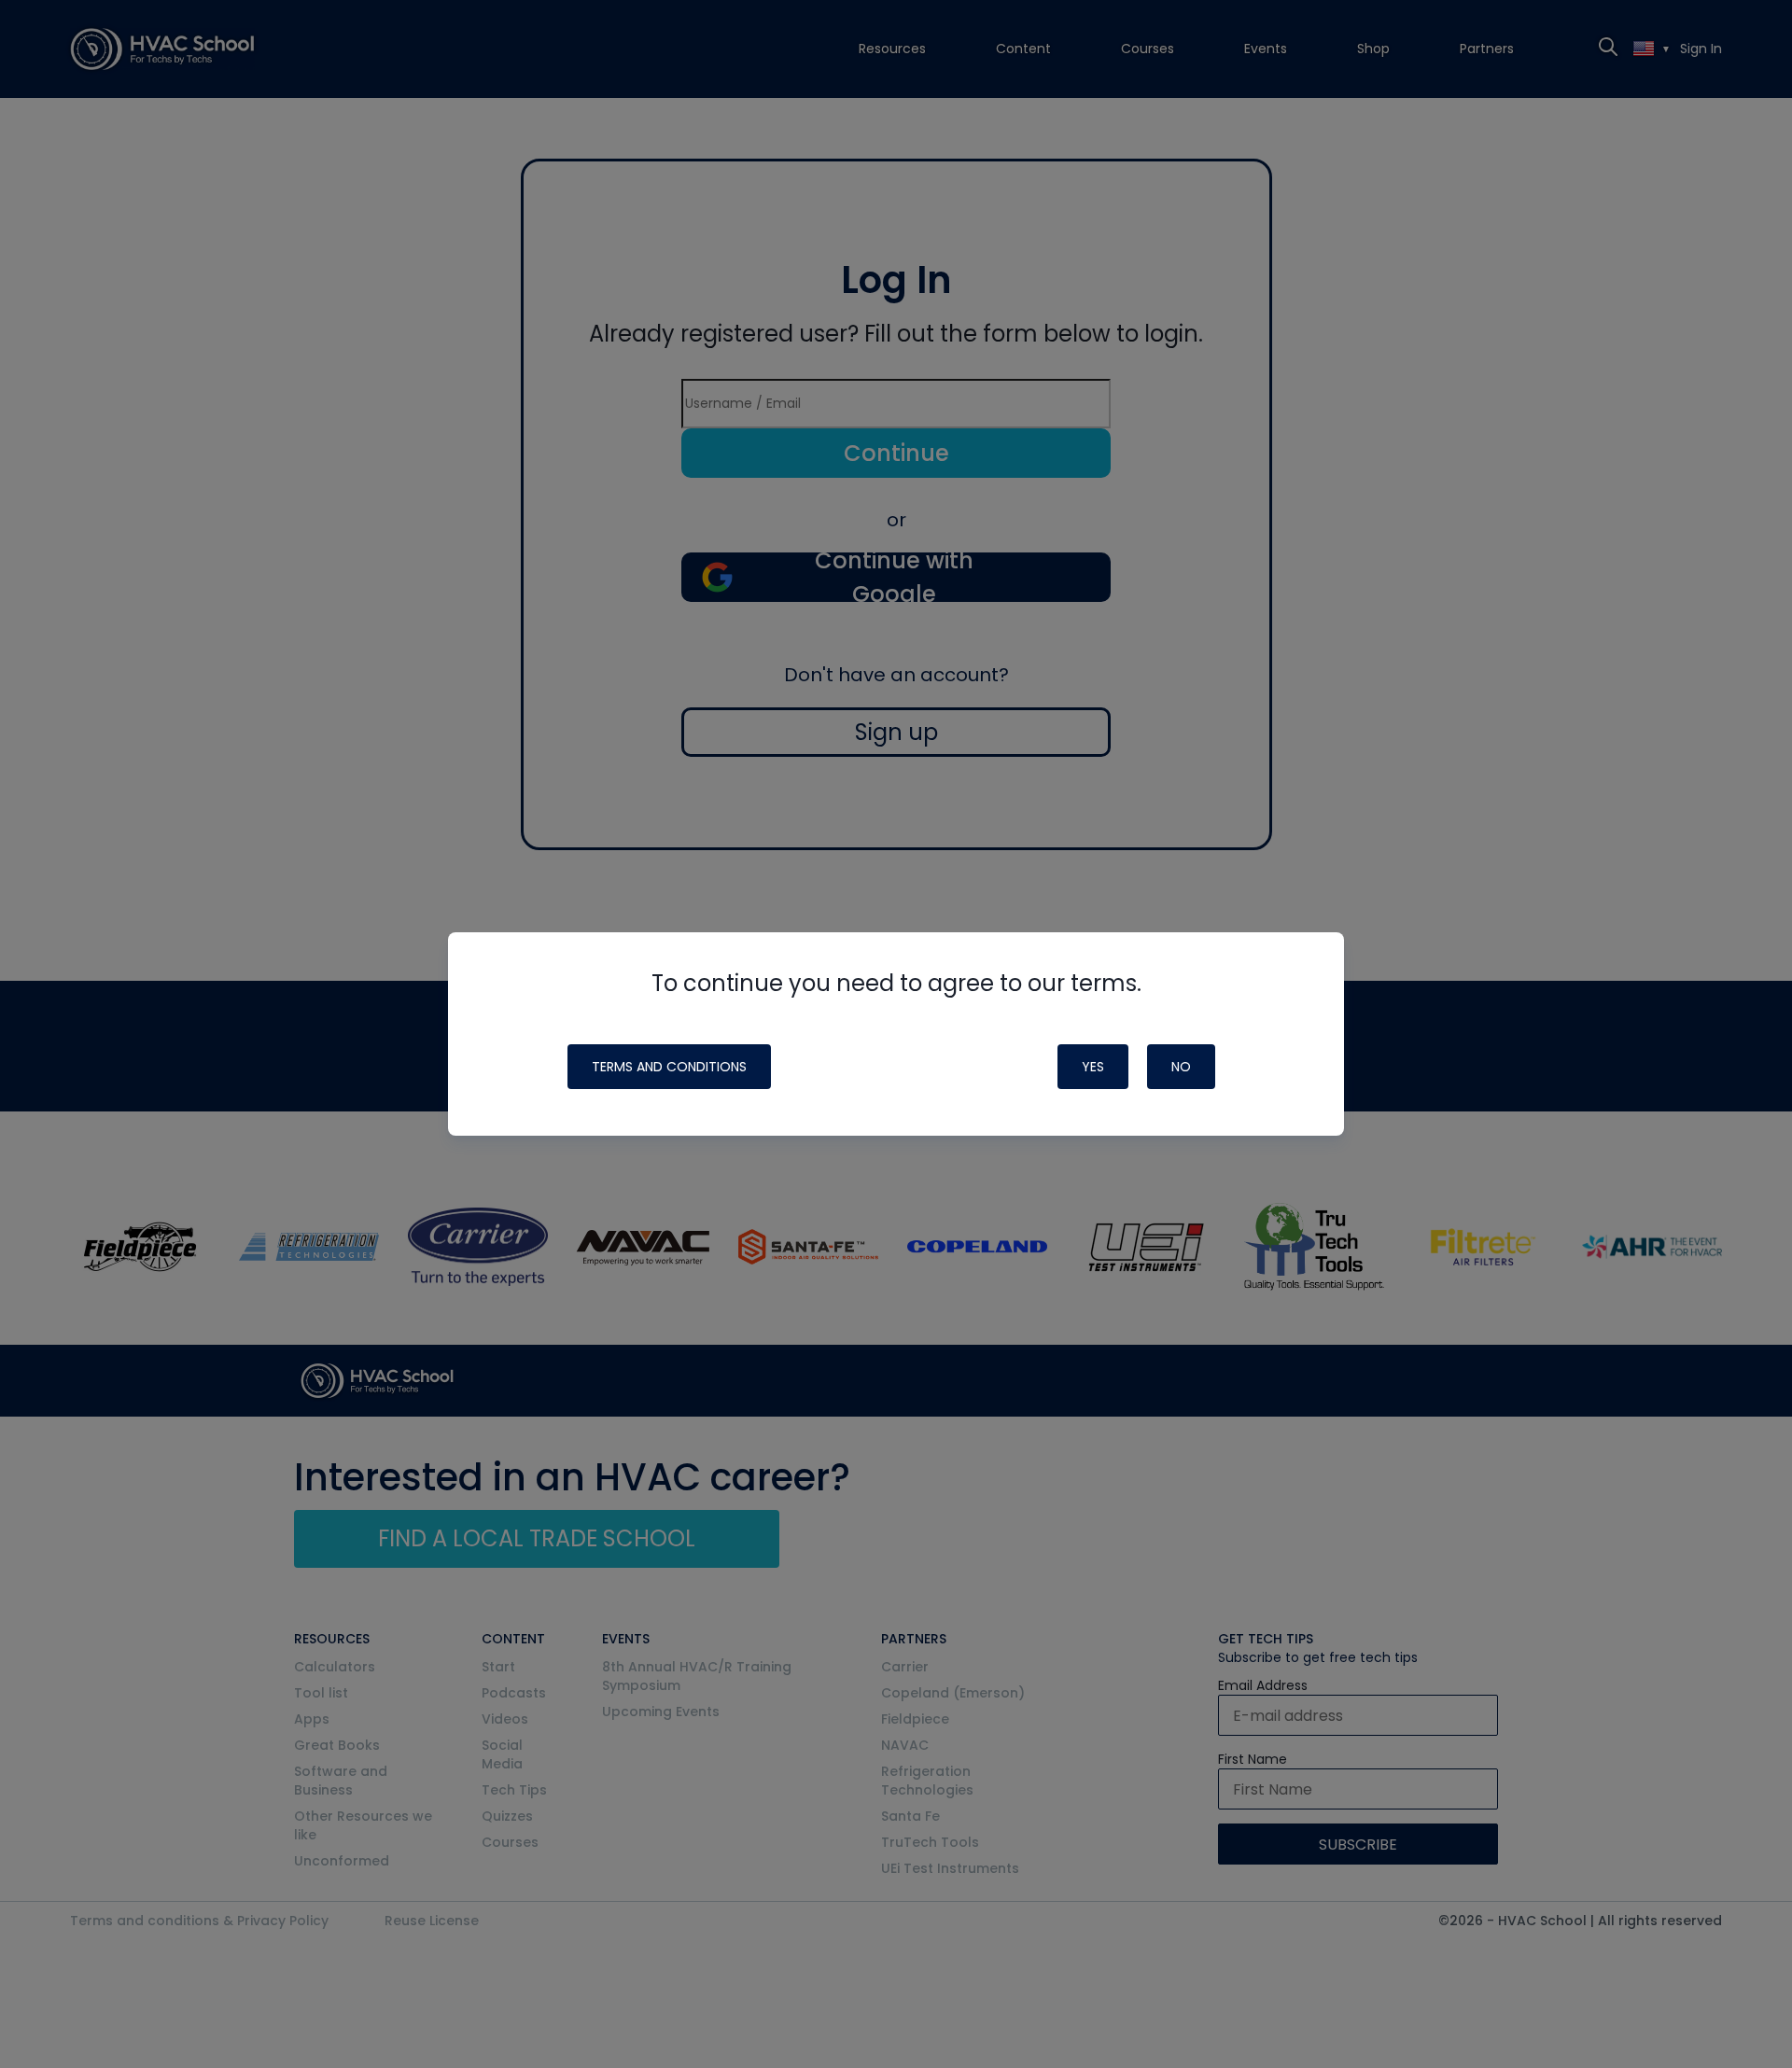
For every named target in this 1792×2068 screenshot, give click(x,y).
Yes (1093, 1067)
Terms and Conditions (669, 1067)
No (1181, 1067)
